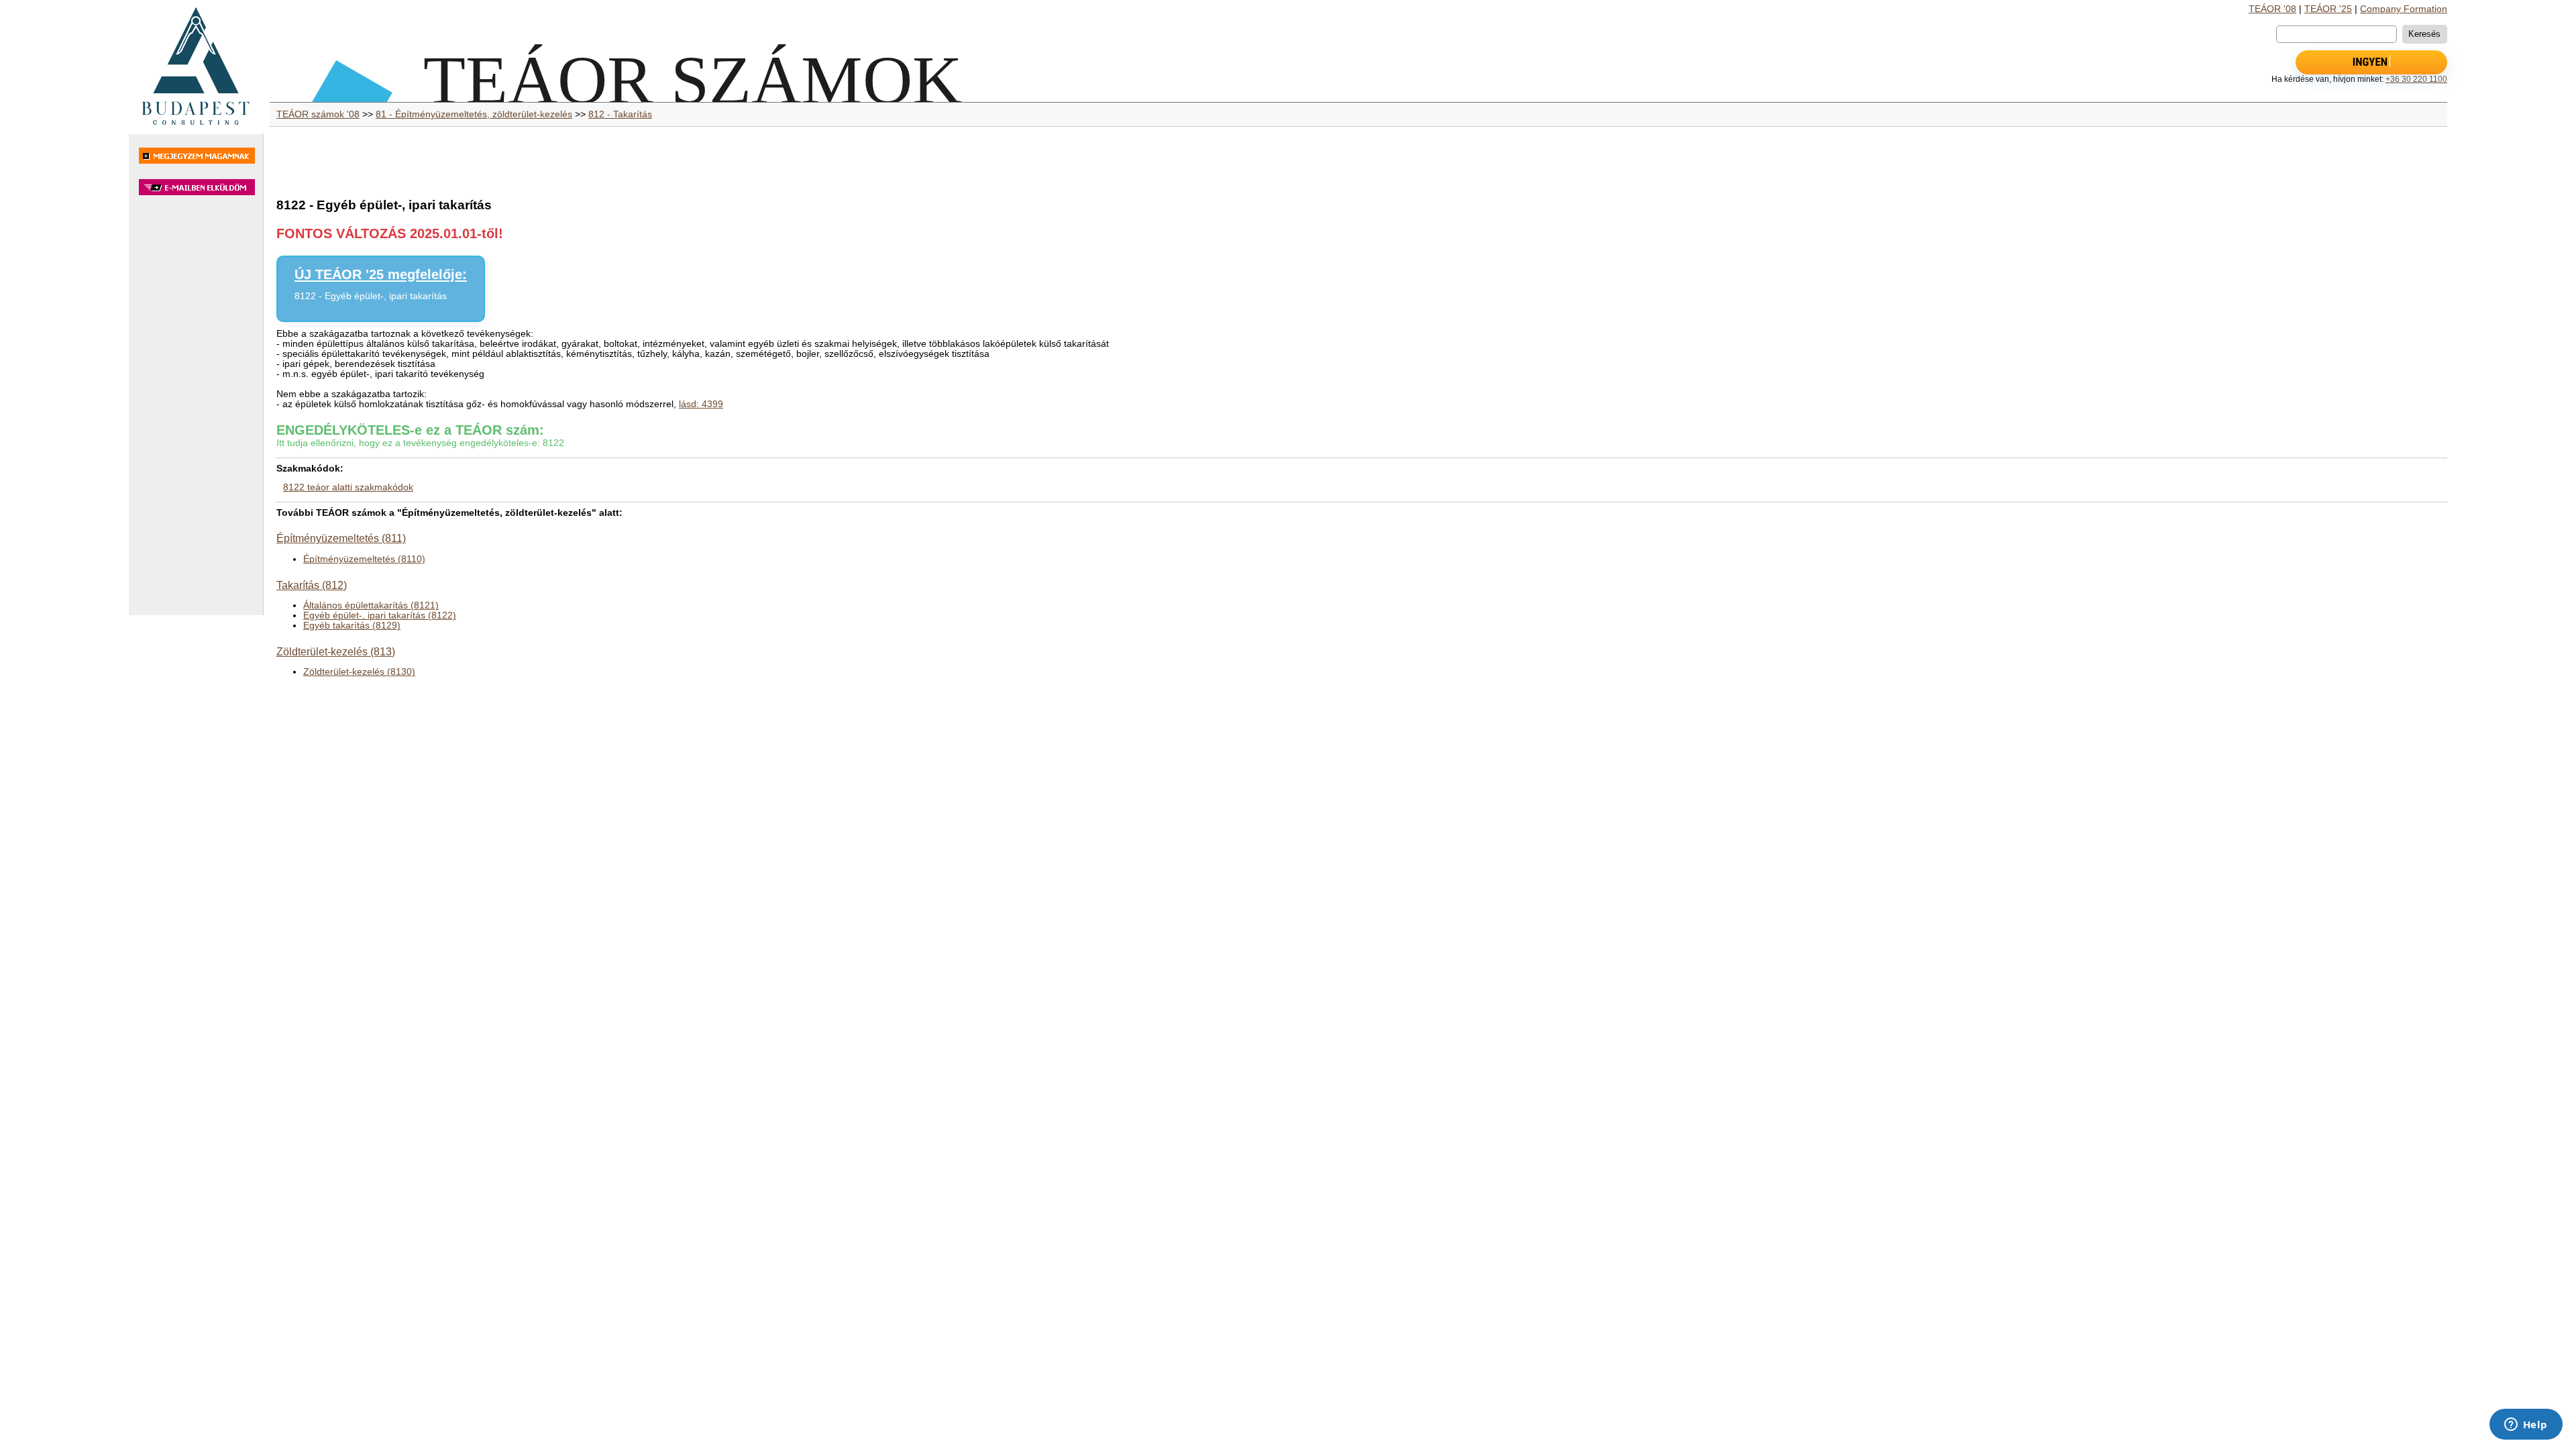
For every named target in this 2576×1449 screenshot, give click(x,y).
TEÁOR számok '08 (318, 114)
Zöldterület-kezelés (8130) (359, 672)
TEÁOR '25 (2328, 9)
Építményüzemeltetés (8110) (364, 559)
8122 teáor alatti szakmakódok (348, 487)
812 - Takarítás (620, 114)
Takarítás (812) (312, 585)
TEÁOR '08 (2272, 9)
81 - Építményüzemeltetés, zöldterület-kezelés (474, 114)
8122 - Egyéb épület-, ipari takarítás (371, 296)
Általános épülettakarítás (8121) (371, 605)
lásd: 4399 (701, 404)
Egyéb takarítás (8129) (352, 626)
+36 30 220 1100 (2416, 79)
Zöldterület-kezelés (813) (336, 651)
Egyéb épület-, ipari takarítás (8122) (380, 615)
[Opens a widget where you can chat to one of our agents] (2526, 1426)
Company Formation (2404, 9)
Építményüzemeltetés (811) (341, 538)
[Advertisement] (196, 412)
